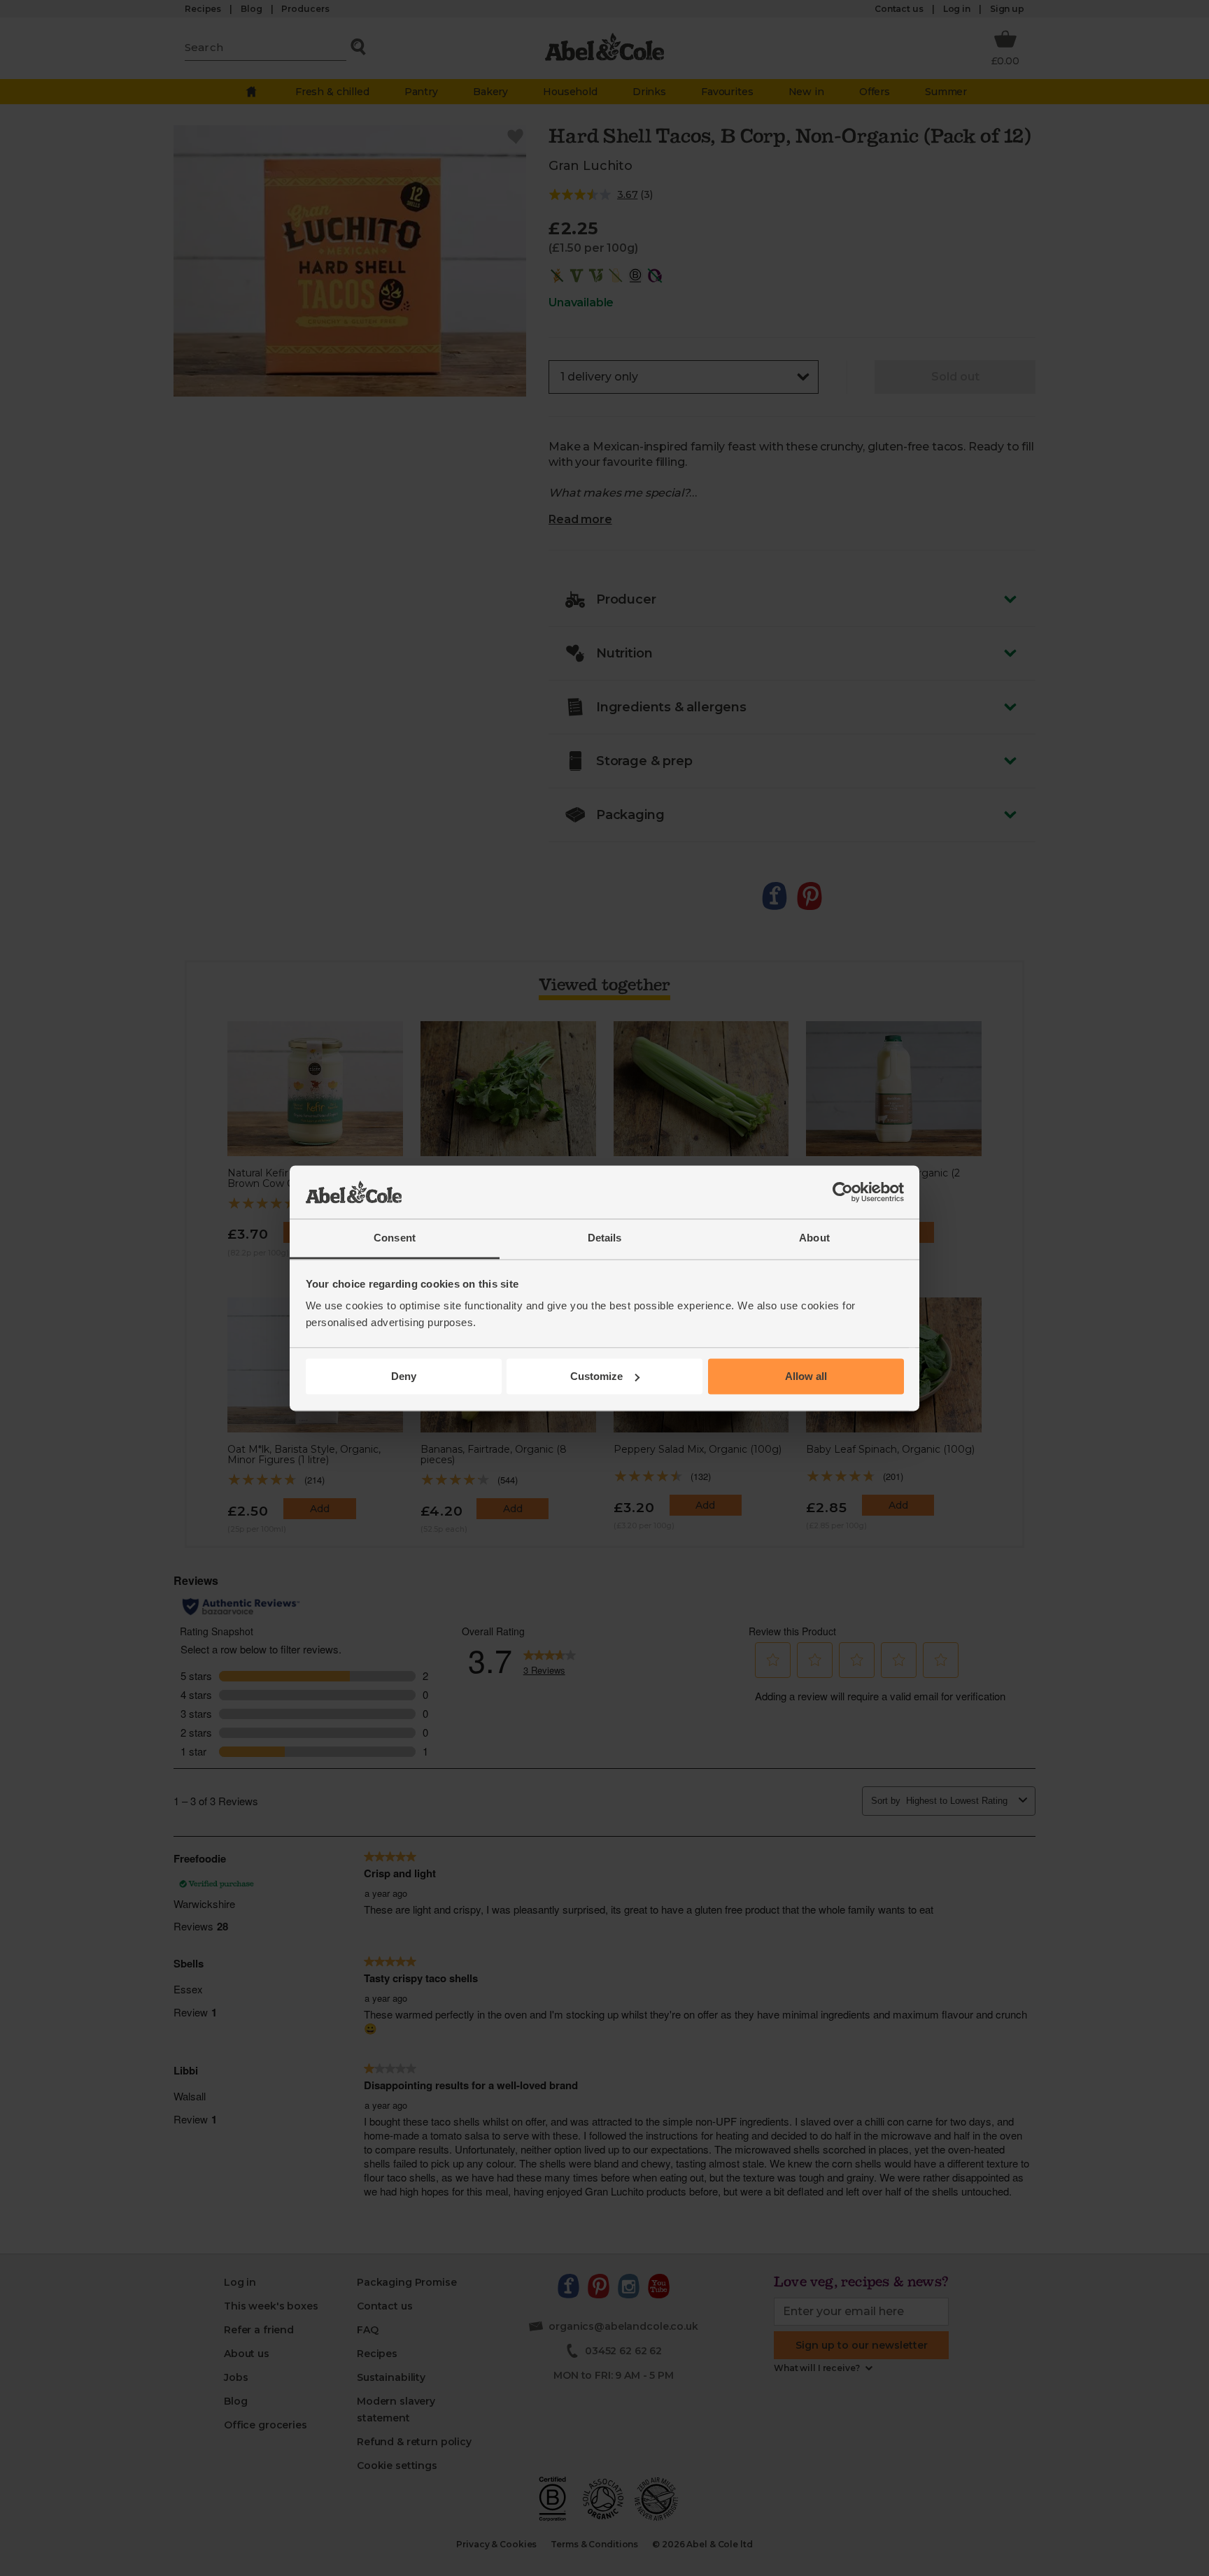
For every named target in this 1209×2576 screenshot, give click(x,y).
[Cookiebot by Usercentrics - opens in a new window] (843, 1192)
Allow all (806, 1376)
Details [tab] (605, 1238)
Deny (404, 1376)
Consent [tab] (395, 1238)
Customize (596, 1376)
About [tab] (814, 1238)
